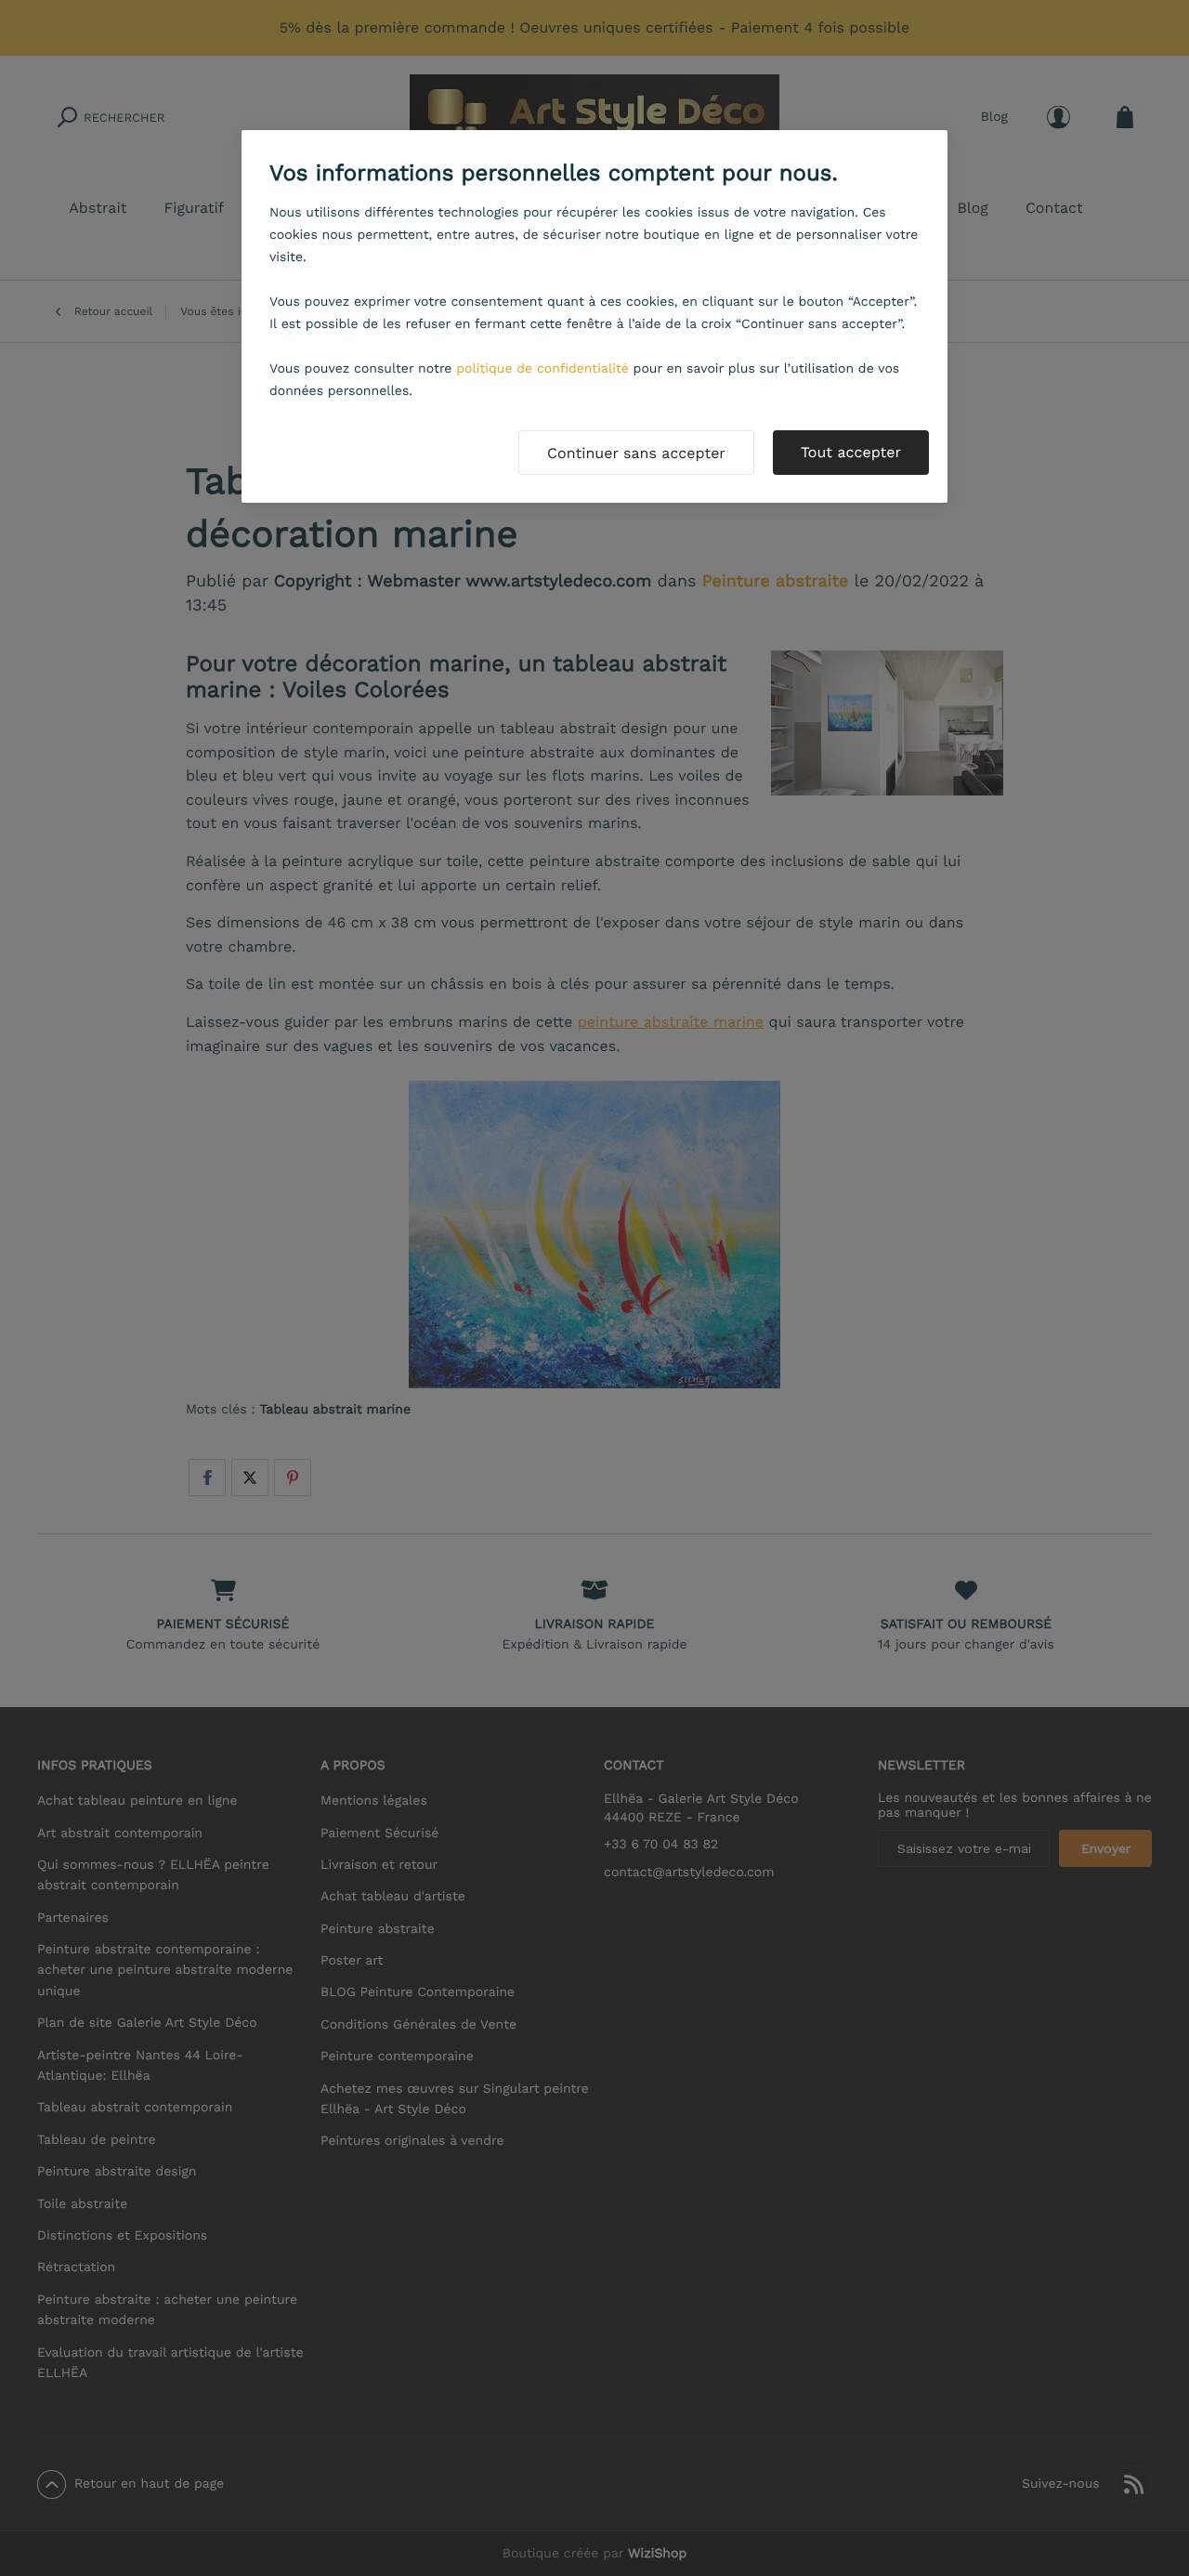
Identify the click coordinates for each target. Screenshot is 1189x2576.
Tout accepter (851, 452)
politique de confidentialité (542, 369)
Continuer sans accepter (636, 453)
